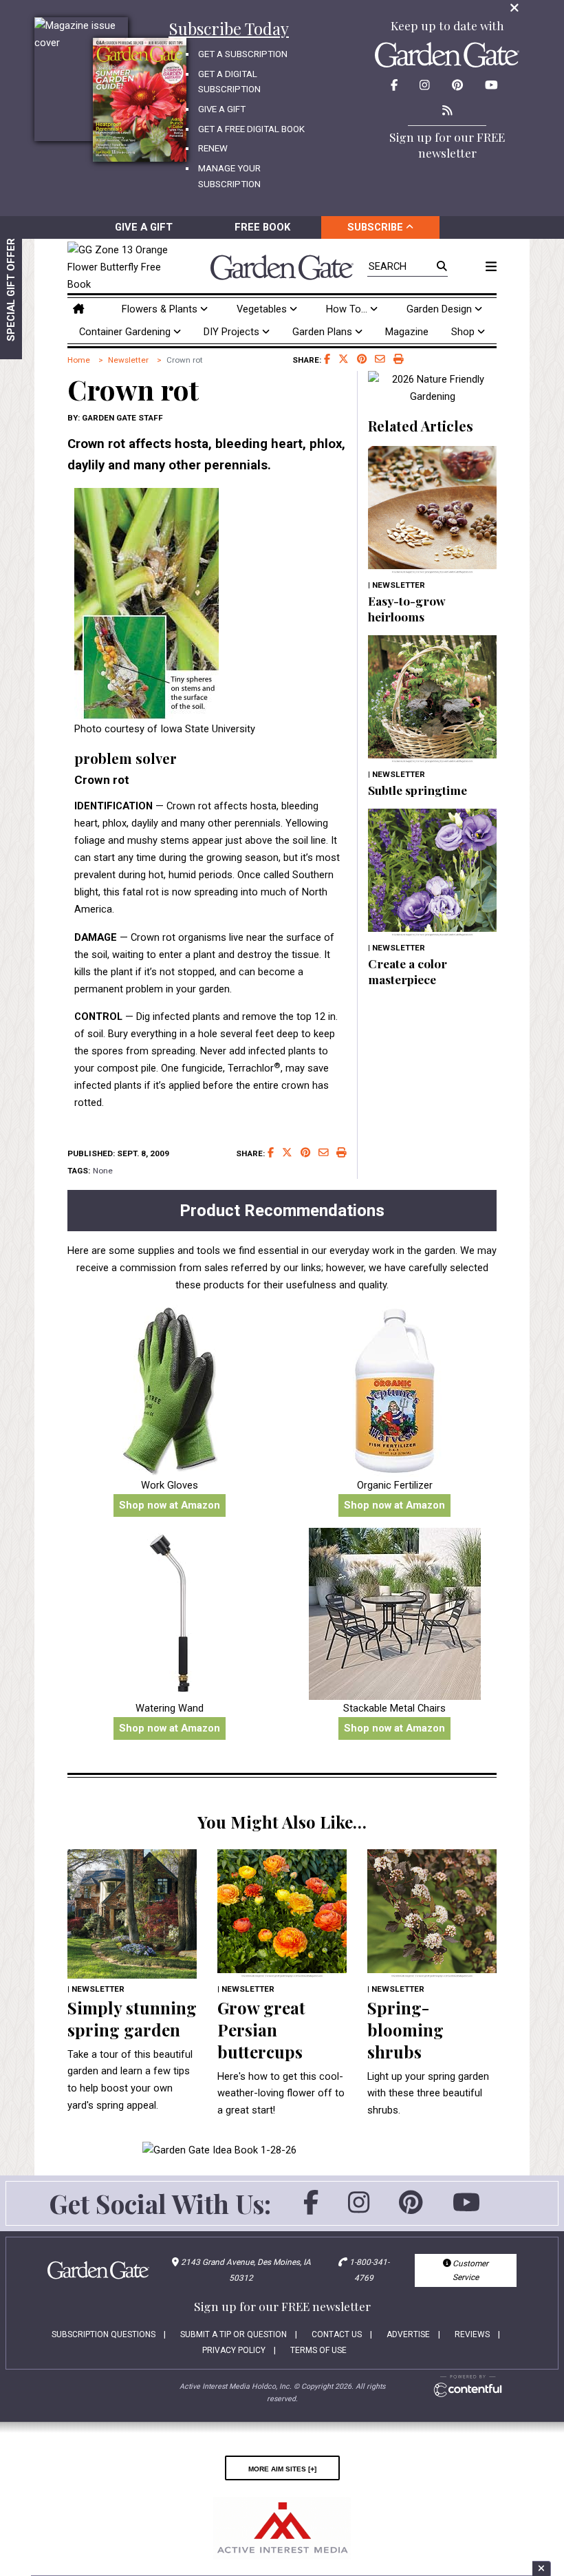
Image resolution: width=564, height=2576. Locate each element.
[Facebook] (311, 2208)
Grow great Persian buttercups (261, 2030)
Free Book (262, 227)
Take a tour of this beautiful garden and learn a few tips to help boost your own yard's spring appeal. (130, 2080)
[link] (121, 267)
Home (79, 360)
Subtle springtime (417, 790)
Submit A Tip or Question (234, 2334)
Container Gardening (126, 332)
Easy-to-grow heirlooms (407, 608)
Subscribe (377, 227)
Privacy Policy (234, 2350)
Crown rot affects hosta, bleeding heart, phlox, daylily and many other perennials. (206, 455)
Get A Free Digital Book (251, 129)
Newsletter (128, 360)
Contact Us (337, 2334)
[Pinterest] (411, 2208)
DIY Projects (233, 332)
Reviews (472, 2334)
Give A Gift (222, 109)
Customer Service (469, 2270)
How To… (348, 309)
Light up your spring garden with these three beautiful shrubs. (428, 2094)
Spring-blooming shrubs (405, 2030)
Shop (464, 332)
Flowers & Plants (161, 309)
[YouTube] (466, 2208)
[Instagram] (359, 2208)
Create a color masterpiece (408, 971)
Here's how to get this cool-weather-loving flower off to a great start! (281, 2094)
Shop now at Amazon (170, 1505)
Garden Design (441, 309)
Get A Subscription (243, 54)
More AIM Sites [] (282, 2468)
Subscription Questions (104, 2334)
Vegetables (263, 309)
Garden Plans (324, 332)
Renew (213, 148)
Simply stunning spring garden (132, 2019)
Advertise (408, 2334)
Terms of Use (318, 2350)
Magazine (407, 332)
